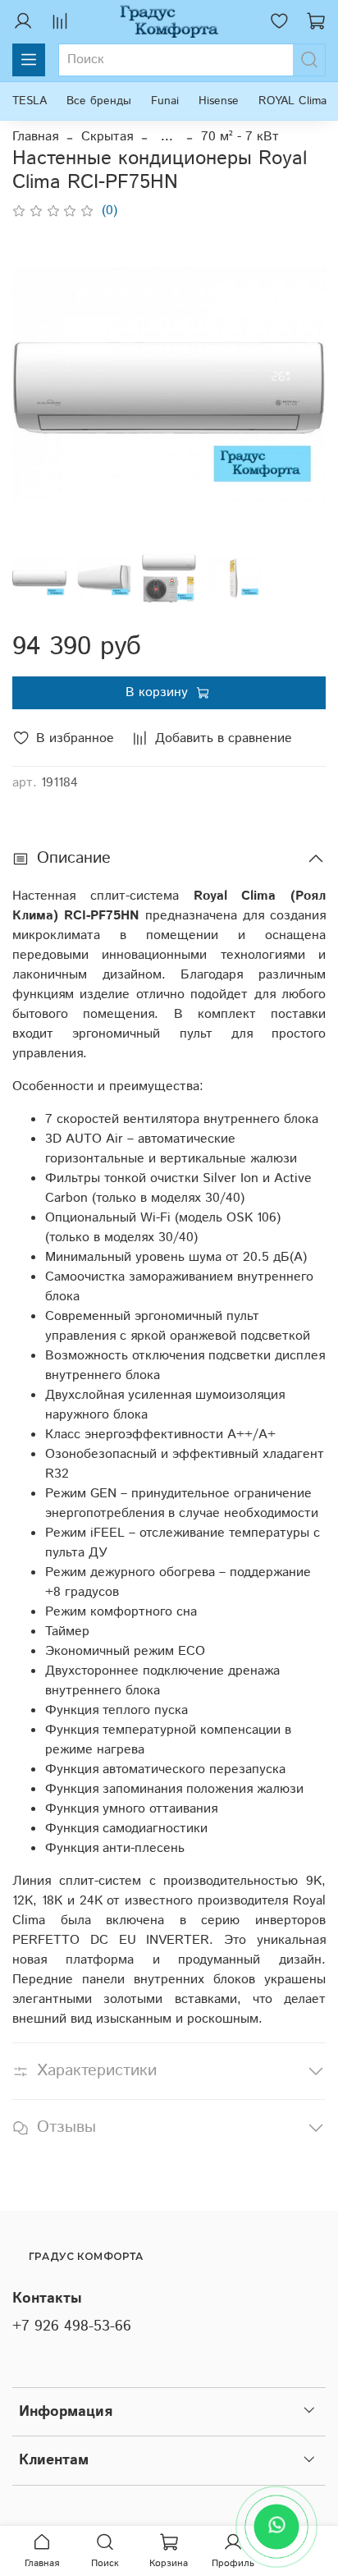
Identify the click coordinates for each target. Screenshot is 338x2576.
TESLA (30, 101)
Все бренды (99, 101)
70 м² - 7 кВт (240, 137)
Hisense (219, 101)
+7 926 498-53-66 (72, 2326)
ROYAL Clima (292, 101)
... (167, 137)
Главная (35, 137)
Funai (165, 101)
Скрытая (107, 137)
